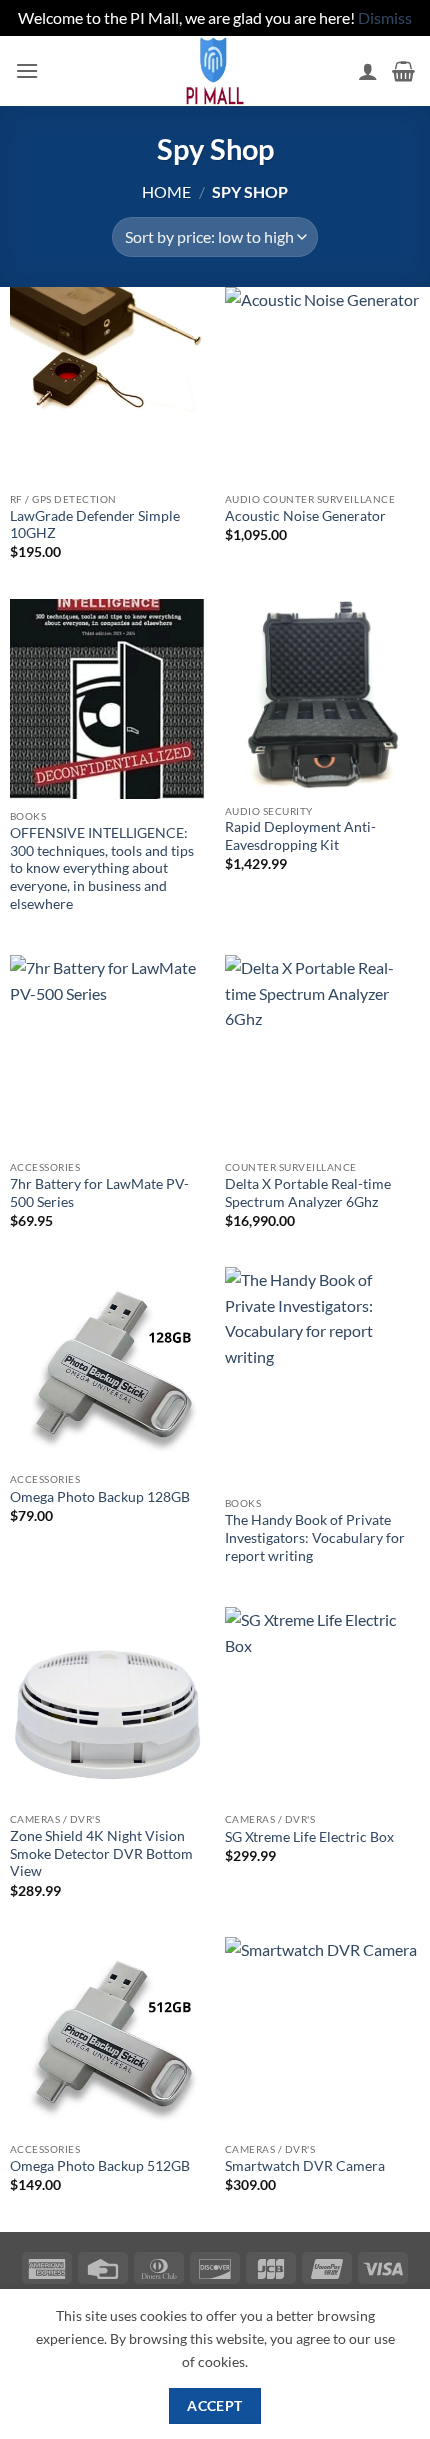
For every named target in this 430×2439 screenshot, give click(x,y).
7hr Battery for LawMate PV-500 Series (99, 1193)
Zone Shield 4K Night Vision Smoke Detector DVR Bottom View (101, 1853)
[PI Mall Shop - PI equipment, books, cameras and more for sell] (215, 71)
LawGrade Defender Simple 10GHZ (95, 525)
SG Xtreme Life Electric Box (309, 1837)
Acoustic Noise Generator (305, 516)
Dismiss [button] (385, 17)
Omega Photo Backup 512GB (100, 2166)
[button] (27, 70)
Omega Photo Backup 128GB (100, 1497)
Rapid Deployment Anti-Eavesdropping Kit (300, 836)
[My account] (368, 71)
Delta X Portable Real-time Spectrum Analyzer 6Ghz (308, 1193)
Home (166, 191)
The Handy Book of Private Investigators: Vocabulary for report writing (315, 1537)
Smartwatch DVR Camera (305, 2166)
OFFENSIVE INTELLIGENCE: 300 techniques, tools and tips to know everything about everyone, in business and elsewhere (102, 868)
